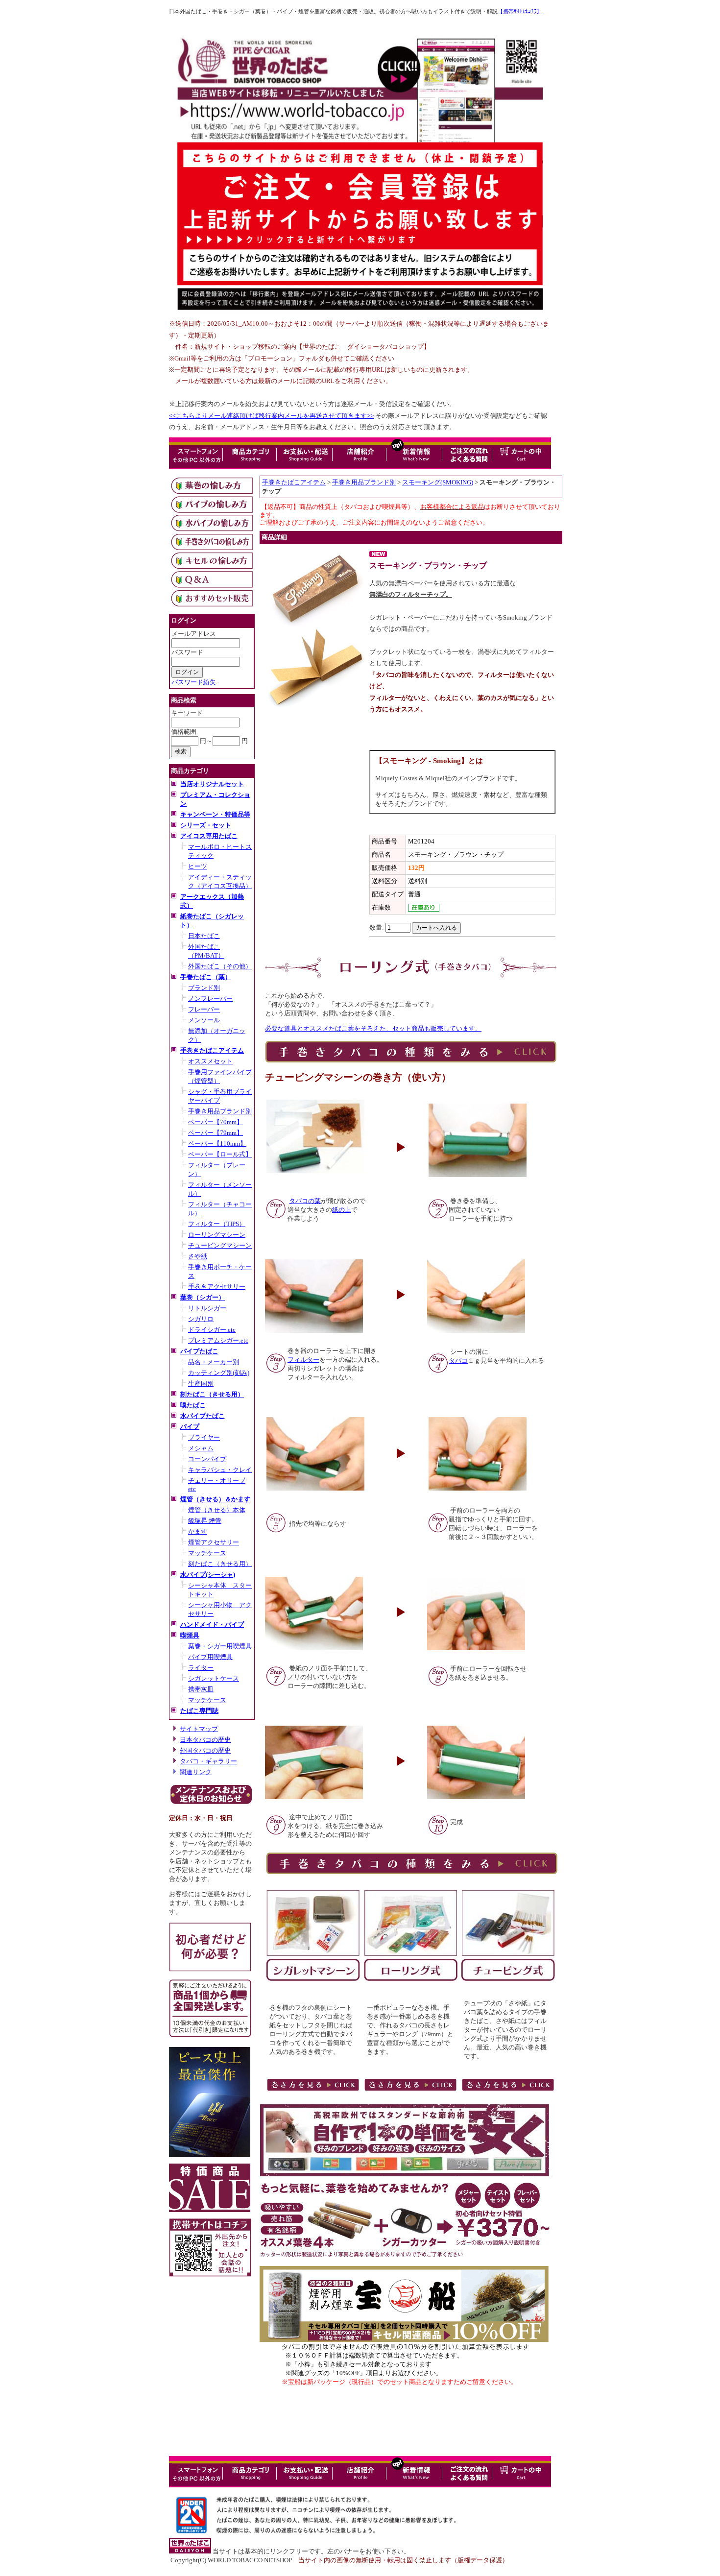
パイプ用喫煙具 (210, 1657)
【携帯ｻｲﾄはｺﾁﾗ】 (520, 12)
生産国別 (201, 1384)
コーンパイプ (207, 1459)
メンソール (204, 1020)
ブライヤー (204, 1437)
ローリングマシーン (217, 1235)
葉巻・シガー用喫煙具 (220, 1646)
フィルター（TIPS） (217, 1224)
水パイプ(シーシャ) (208, 1575)
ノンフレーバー (210, 999)
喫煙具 (190, 1635)
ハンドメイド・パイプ (212, 1625)
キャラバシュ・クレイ (220, 1470)
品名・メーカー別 (214, 1362)
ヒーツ (198, 866)
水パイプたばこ (203, 1416)
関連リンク (196, 1772)
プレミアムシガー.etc (218, 1340)
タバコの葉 (305, 1201)
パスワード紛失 (194, 682)
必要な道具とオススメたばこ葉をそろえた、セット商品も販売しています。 (373, 1028)
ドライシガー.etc (212, 1330)
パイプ (190, 1427)
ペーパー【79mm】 (216, 1133)
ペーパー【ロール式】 (220, 1154)
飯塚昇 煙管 (205, 1521)
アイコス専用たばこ (209, 836)
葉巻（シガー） (203, 1297)
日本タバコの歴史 (205, 1740)
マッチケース (207, 1553)
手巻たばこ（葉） (206, 977)
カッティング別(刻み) (219, 1373)
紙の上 (342, 1210)
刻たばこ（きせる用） (212, 1394)
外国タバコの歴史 (205, 1750)
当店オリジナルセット (212, 784)
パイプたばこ (199, 1351)
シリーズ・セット (206, 825)
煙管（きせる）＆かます (215, 1499)
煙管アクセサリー (214, 1542)
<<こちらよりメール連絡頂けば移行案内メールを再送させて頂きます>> (271, 416)
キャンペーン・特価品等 (215, 814)
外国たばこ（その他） (220, 966)
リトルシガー (207, 1308)
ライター (201, 1668)
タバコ (458, 1360)
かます (198, 1531)
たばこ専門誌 (199, 1711)
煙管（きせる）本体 (217, 1510)
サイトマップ (199, 1729)
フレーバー (204, 1009)
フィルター (303, 1360)
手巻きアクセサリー (217, 1287)
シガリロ (201, 1319)
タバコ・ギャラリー (208, 1761)
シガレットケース (214, 1678)
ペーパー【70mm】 (216, 1122)
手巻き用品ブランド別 (220, 1111)
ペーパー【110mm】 (217, 1144)
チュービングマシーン (220, 1245)
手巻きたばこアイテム (212, 1050)
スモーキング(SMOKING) (438, 482)
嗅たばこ (193, 1405)
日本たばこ (204, 936)
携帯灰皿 (201, 1689)
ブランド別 (204, 988)
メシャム (201, 1448)
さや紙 (198, 1256)
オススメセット (210, 1061)
